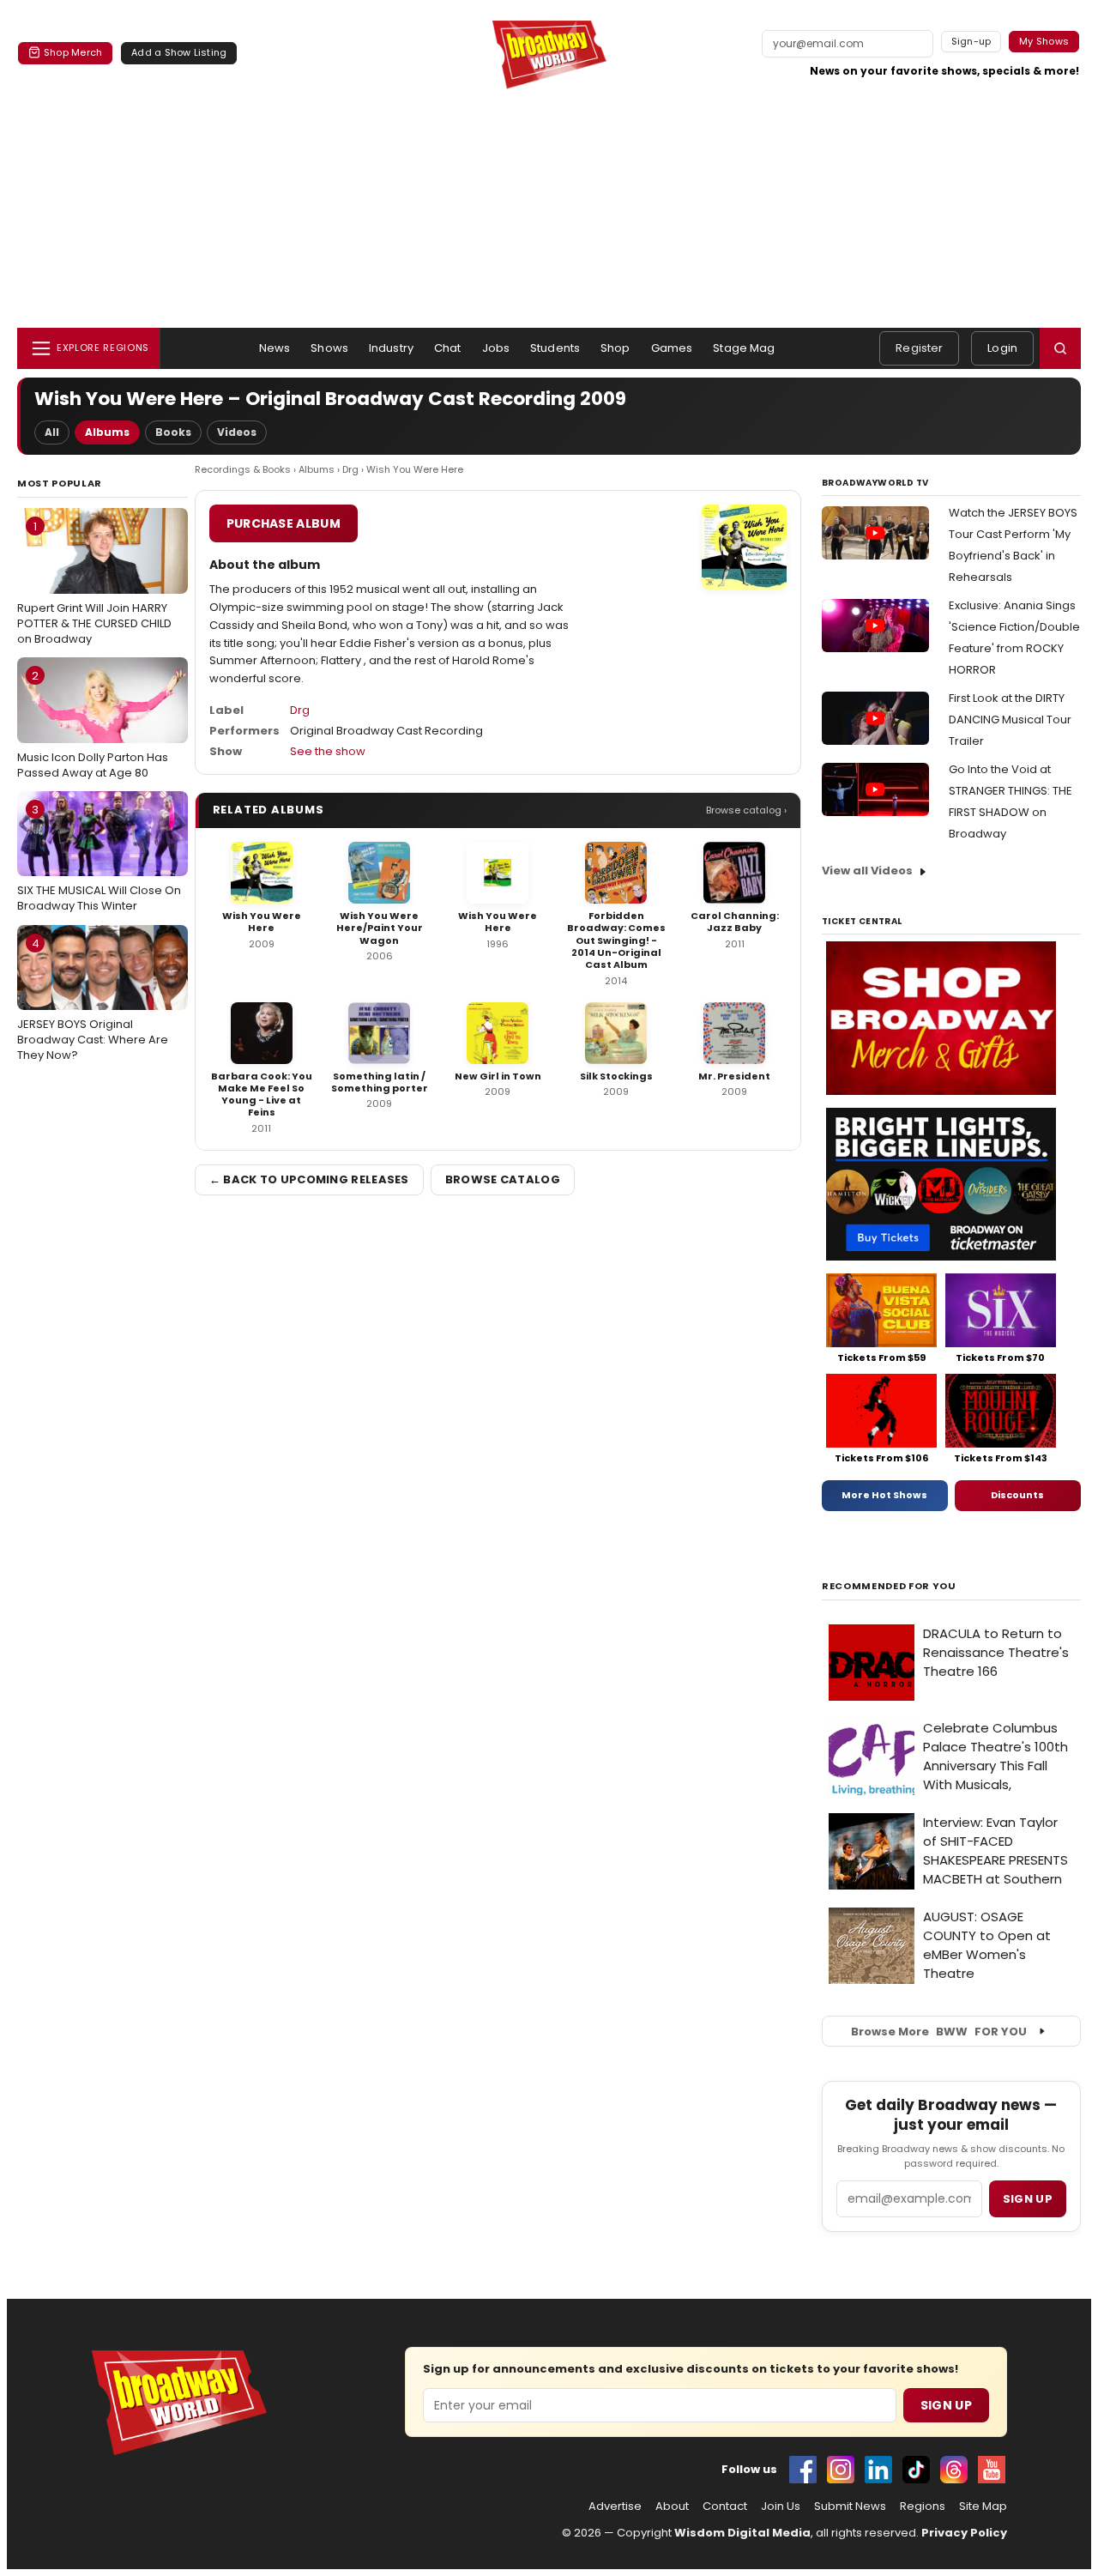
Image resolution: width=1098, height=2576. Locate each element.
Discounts (1017, 1495)
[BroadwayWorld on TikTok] (916, 2470)
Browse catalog (503, 1179)
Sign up (1028, 2199)
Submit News (850, 2506)
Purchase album (284, 523)
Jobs (496, 348)
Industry (391, 348)
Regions (923, 2506)
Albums (107, 432)
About (672, 2506)
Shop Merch (73, 52)
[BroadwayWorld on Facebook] (803, 2470)
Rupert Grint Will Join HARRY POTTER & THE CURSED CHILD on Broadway (94, 583)
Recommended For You (889, 1586)
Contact (725, 2506)
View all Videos (867, 871)
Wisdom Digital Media (742, 2533)
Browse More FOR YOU (939, 2032)
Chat (448, 348)
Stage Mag (744, 348)
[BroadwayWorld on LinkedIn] (878, 2470)
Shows (329, 348)
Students (555, 348)
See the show (328, 751)
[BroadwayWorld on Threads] (954, 2470)
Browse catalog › (746, 810)
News (275, 348)
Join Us (781, 2506)
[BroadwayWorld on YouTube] (992, 2470)
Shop (615, 348)
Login (1002, 348)
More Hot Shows (884, 1495)
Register (919, 348)
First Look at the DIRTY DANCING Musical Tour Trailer (1010, 720)
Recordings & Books (243, 469)
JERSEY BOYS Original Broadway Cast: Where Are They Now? (93, 1000)
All (52, 432)
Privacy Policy (964, 2533)
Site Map (983, 2506)
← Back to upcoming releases (309, 1179)
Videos (237, 432)
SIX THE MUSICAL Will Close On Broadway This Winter (99, 858)
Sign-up (971, 41)
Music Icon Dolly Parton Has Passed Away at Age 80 (93, 724)
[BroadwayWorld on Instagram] (841, 2470)
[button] (1060, 348)
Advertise (615, 2506)
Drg (350, 469)
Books (173, 432)
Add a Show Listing (179, 52)
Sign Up (946, 2405)
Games (672, 348)
